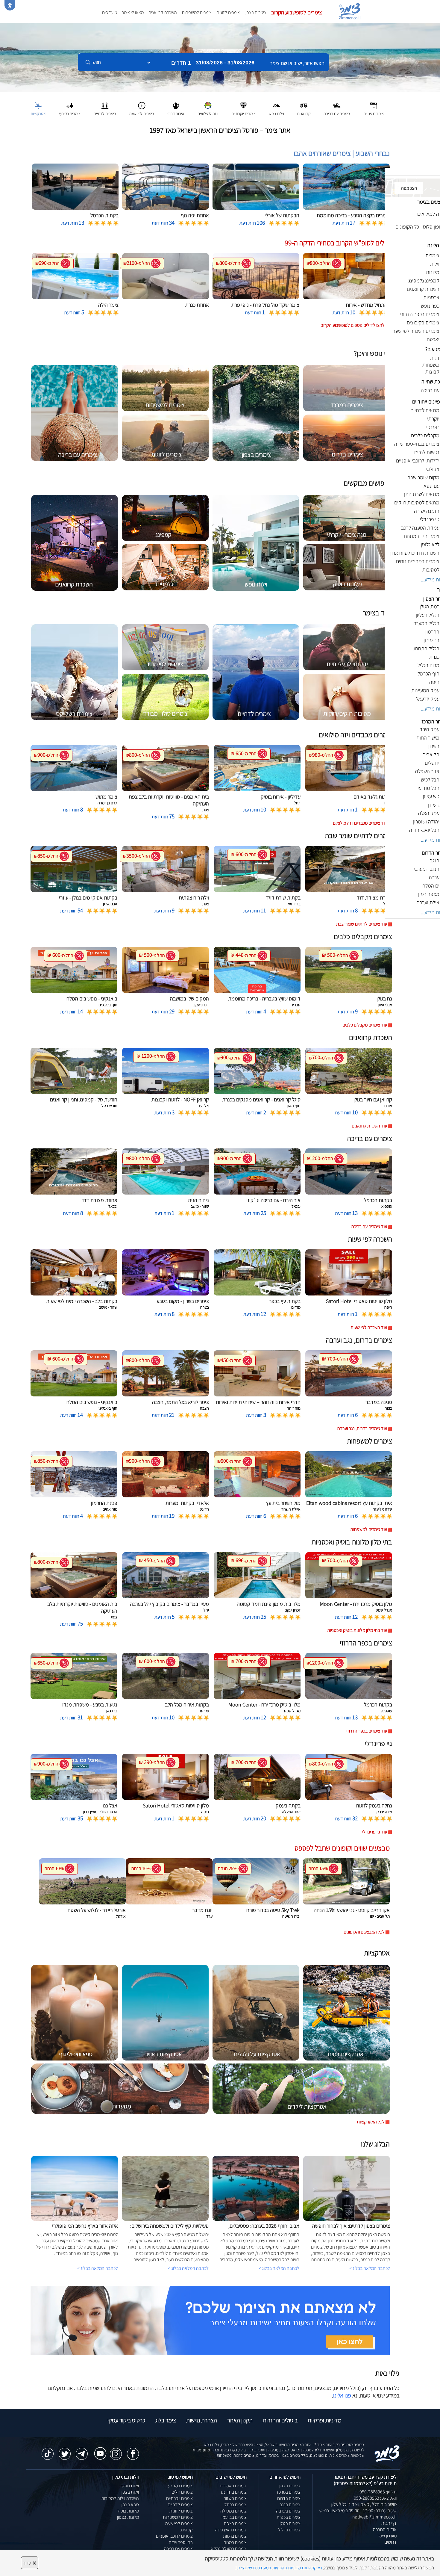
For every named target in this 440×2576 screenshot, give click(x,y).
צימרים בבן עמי (234, 2517)
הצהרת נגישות (202, 2420)
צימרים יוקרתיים (179, 2498)
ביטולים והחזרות (280, 2420)
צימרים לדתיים (180, 2505)
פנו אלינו (342, 2395)
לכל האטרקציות (371, 2122)
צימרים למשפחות (197, 12)
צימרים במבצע (180, 2486)
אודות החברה (385, 2529)
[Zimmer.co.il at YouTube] (99, 2449)
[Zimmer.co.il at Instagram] (116, 2451)
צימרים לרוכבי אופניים (174, 2536)
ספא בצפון (130, 2505)
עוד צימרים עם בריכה (369, 1226)
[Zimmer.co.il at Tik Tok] (48, 2451)
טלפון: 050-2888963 (378, 2492)
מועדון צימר (387, 2536)
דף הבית (389, 2523)
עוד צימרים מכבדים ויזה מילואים (360, 823)
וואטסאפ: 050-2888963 (375, 2498)
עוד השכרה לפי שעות (369, 1327)
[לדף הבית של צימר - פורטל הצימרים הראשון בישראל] (387, 2453)
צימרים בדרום (289, 2498)
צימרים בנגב (290, 2505)
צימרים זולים (182, 2492)
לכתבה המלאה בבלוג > (98, 2268)
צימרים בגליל (289, 2530)
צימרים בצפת (235, 2523)
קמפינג (186, 2530)
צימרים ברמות (235, 2536)
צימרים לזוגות (228, 12)
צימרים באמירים (233, 2486)
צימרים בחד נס (234, 2492)
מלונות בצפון (128, 2517)
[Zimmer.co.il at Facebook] (133, 2451)
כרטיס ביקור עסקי (126, 2420)
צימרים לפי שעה (179, 2523)
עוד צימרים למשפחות (369, 1529)
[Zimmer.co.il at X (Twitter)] (65, 2451)
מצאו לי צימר (133, 12)
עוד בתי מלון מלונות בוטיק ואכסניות (357, 1630)
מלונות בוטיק (128, 2511)
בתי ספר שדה (181, 2542)
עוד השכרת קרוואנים (369, 1126)
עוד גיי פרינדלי (375, 1832)
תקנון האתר (240, 2420)
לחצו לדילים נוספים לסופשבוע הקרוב (353, 325)
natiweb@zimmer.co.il (374, 2517)
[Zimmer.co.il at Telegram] (82, 2451)
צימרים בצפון (255, 12)
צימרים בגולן (290, 2523)
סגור (30, 2563)
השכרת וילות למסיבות (120, 2498)
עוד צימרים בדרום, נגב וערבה (362, 1428)
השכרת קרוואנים (163, 12)
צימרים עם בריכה (178, 2549)
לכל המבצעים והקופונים (364, 1932)
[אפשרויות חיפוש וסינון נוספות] (216, 92)
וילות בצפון (130, 2492)
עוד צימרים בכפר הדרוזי (367, 1731)
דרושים (390, 2542)
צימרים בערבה (288, 2511)
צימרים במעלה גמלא (229, 2549)
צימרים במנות (235, 2542)
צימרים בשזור (235, 2498)
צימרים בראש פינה (231, 2530)
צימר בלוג (166, 2420)
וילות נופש (130, 2486)
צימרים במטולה (233, 2511)
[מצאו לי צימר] (210, 2320)
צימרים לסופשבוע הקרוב (297, 12)
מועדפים (110, 12)
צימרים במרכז (289, 2492)
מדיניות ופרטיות (325, 2420)
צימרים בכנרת (289, 2517)
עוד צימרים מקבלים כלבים (365, 1025)
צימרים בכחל (236, 2505)
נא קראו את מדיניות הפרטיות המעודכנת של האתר (279, 2568)
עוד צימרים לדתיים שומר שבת (362, 924)
